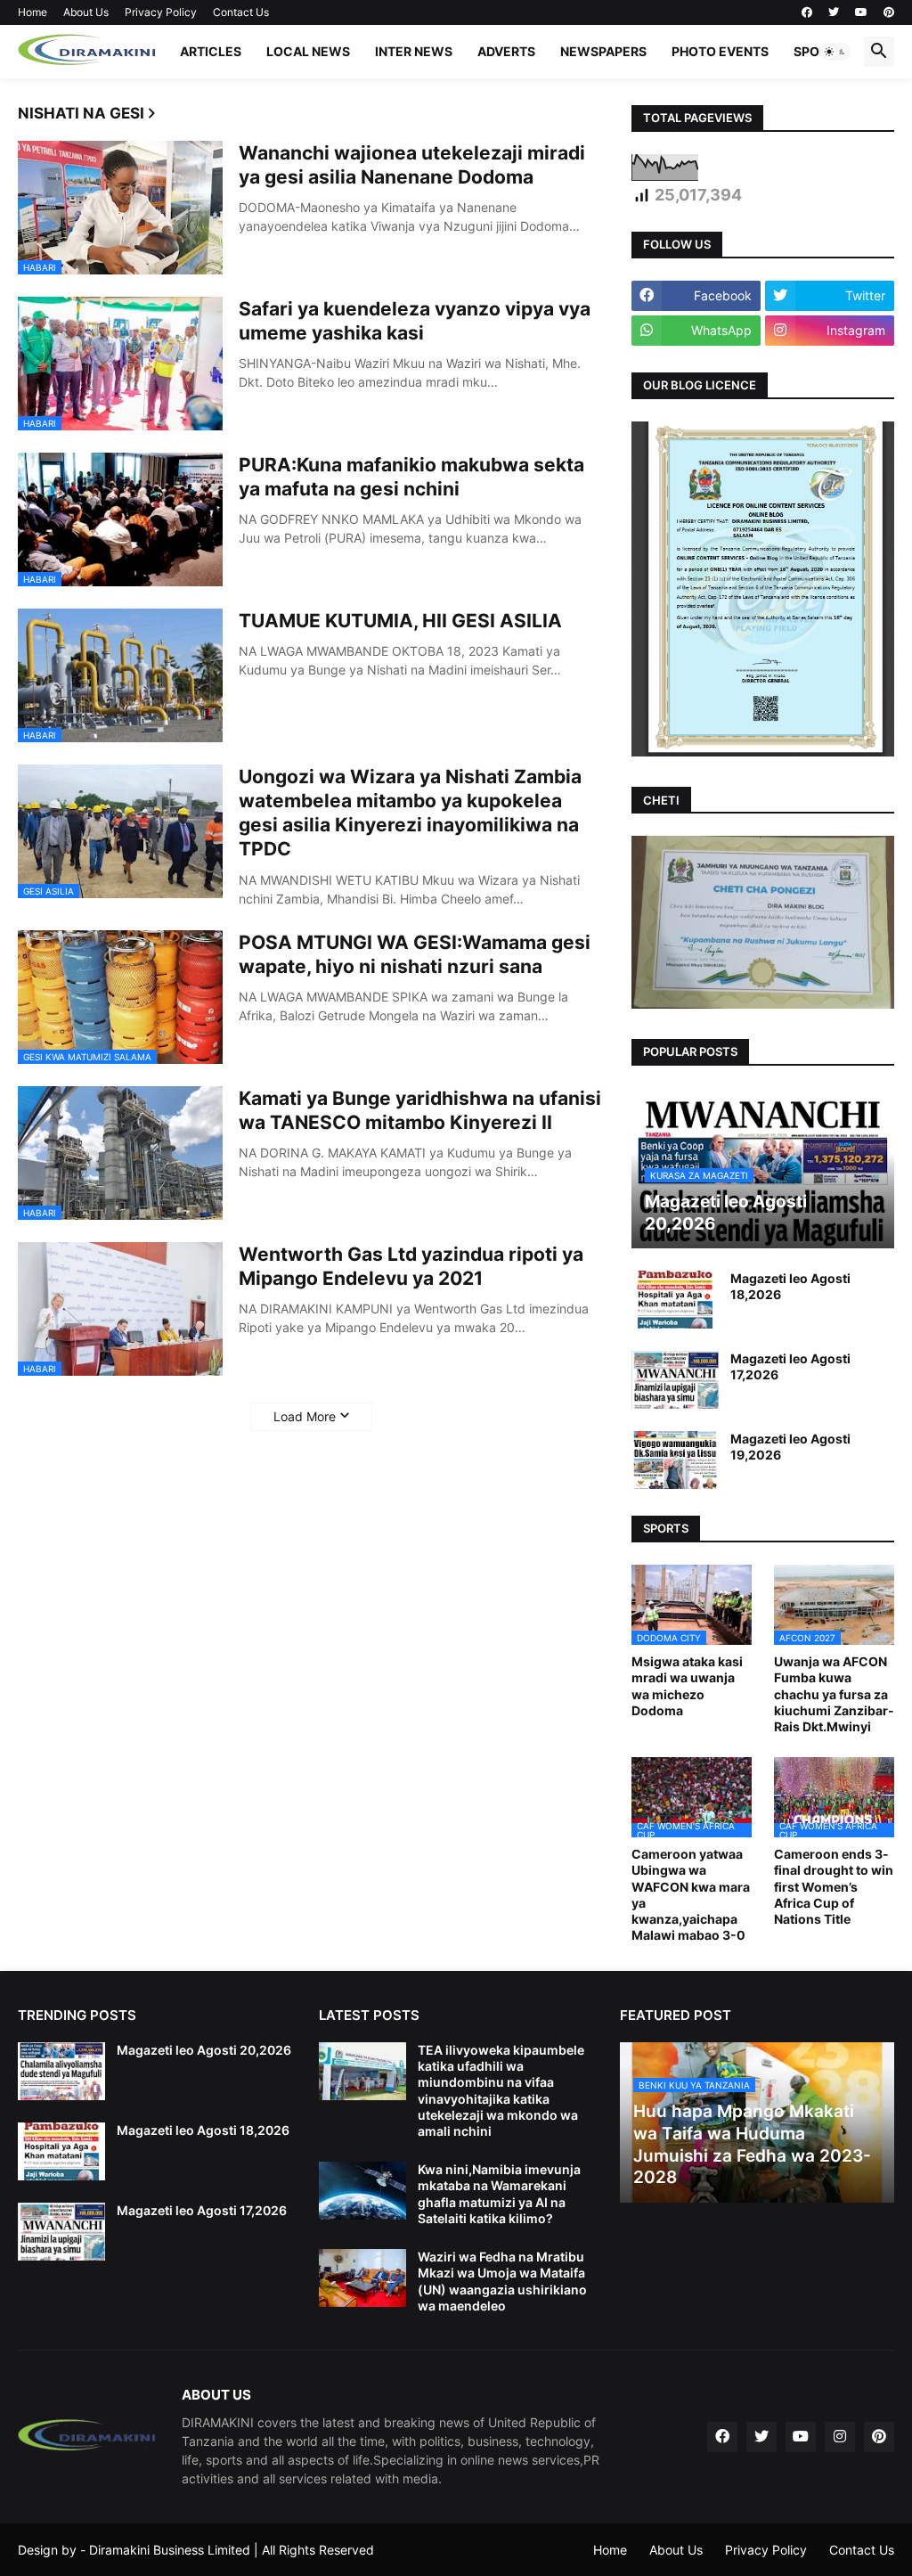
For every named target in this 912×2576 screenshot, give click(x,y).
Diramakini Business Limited (170, 2550)
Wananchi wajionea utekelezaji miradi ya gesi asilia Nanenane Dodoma (412, 165)
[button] (835, 52)
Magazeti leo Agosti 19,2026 (790, 1447)
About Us (86, 12)
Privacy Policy (161, 12)
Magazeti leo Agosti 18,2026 (790, 1286)
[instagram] (840, 2437)
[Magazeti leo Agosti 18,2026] (675, 1300)
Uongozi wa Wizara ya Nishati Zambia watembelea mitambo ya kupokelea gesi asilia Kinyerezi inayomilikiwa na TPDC (410, 813)
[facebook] (807, 12)
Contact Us (241, 12)
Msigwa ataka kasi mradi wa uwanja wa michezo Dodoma (687, 1686)
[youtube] (861, 12)
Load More (305, 1416)
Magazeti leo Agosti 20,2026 (204, 2050)
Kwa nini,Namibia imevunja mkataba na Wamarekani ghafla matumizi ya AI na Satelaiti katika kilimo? (499, 2194)
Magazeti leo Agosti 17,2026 (790, 1366)
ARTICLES (211, 51)
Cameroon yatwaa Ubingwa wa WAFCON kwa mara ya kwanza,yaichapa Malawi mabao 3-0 (691, 1894)
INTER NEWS (414, 51)
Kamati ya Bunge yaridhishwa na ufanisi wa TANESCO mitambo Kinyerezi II (420, 1110)
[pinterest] (889, 12)
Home (33, 12)
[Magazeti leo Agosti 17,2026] (675, 1380)
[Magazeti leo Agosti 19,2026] (675, 1460)
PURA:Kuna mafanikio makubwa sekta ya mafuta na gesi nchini (411, 477)
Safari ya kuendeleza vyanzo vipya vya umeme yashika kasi (415, 321)
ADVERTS (506, 51)
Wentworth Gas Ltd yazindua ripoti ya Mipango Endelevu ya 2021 (411, 1266)
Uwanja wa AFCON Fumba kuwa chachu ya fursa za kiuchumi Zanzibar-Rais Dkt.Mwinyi (834, 1694)
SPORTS (818, 51)
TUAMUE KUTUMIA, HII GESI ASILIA (400, 621)
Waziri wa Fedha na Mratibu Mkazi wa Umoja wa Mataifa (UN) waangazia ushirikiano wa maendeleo (502, 2281)
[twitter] (834, 12)
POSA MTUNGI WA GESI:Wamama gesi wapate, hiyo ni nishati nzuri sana (415, 954)
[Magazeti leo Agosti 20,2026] (61, 2071)
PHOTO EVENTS (720, 51)
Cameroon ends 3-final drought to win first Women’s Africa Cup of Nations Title (834, 1886)
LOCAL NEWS (308, 51)
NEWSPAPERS (603, 51)
